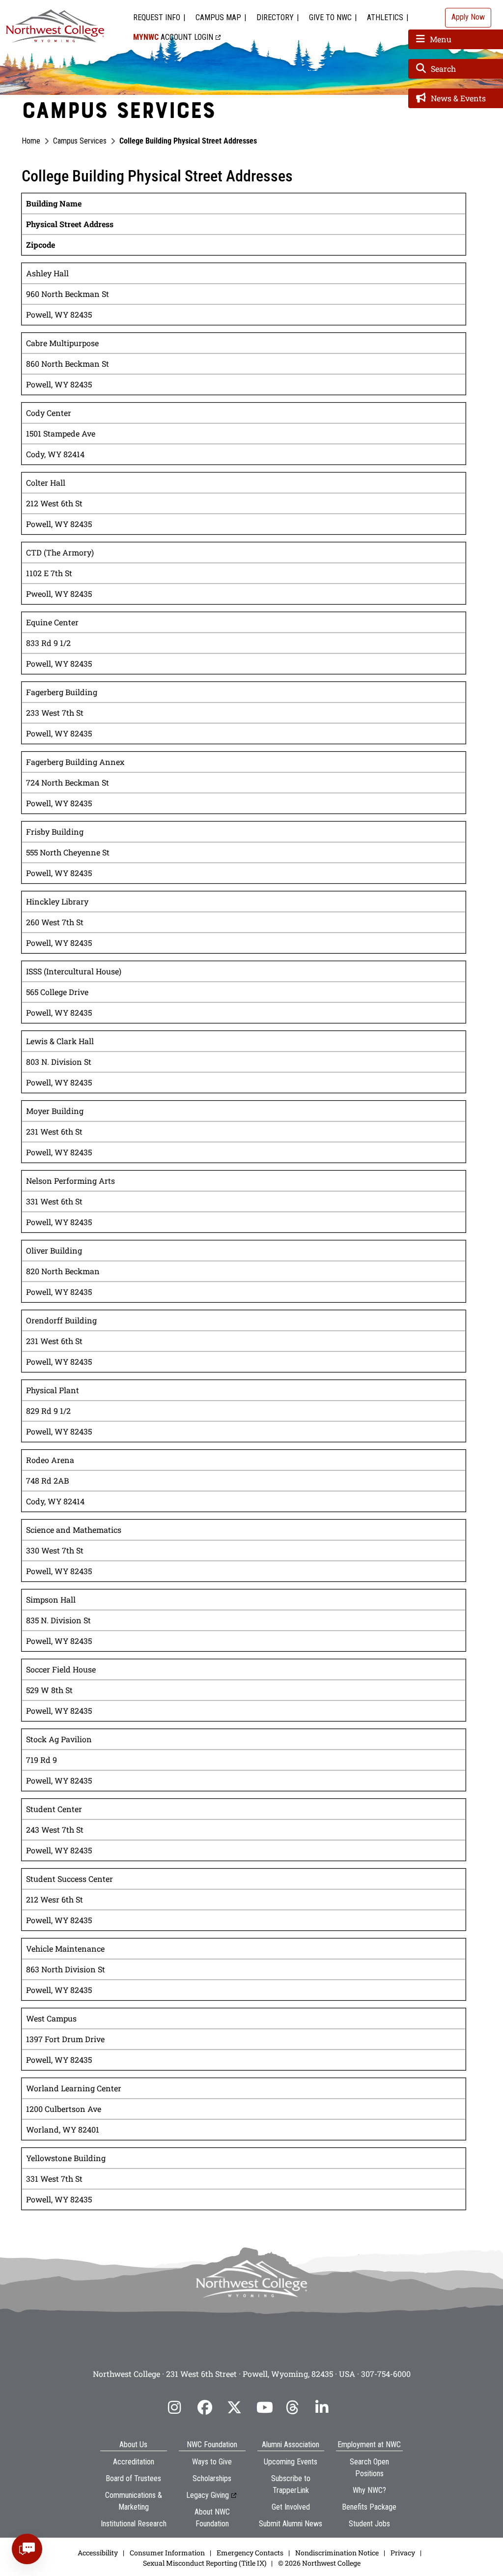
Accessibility (98, 2553)
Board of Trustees (133, 2478)
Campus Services (80, 141)
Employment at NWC (369, 2444)
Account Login (173, 37)
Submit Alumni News (291, 2524)
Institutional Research (134, 2524)
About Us (133, 2444)
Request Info (157, 17)
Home (31, 141)
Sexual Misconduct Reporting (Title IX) (205, 2563)
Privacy (403, 2553)
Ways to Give (212, 2462)
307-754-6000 (386, 2374)
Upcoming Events (291, 2462)
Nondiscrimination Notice (337, 2553)
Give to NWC (330, 17)
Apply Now (468, 17)
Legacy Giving (208, 2495)
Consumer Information (167, 2553)
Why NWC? (369, 2490)
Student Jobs (369, 2524)
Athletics (385, 17)
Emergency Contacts (250, 2553)
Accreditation (134, 2462)
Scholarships (212, 2478)
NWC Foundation (212, 2444)
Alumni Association (291, 2444)
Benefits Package (369, 2507)
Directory (275, 17)
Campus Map (218, 17)
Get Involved (291, 2507)
